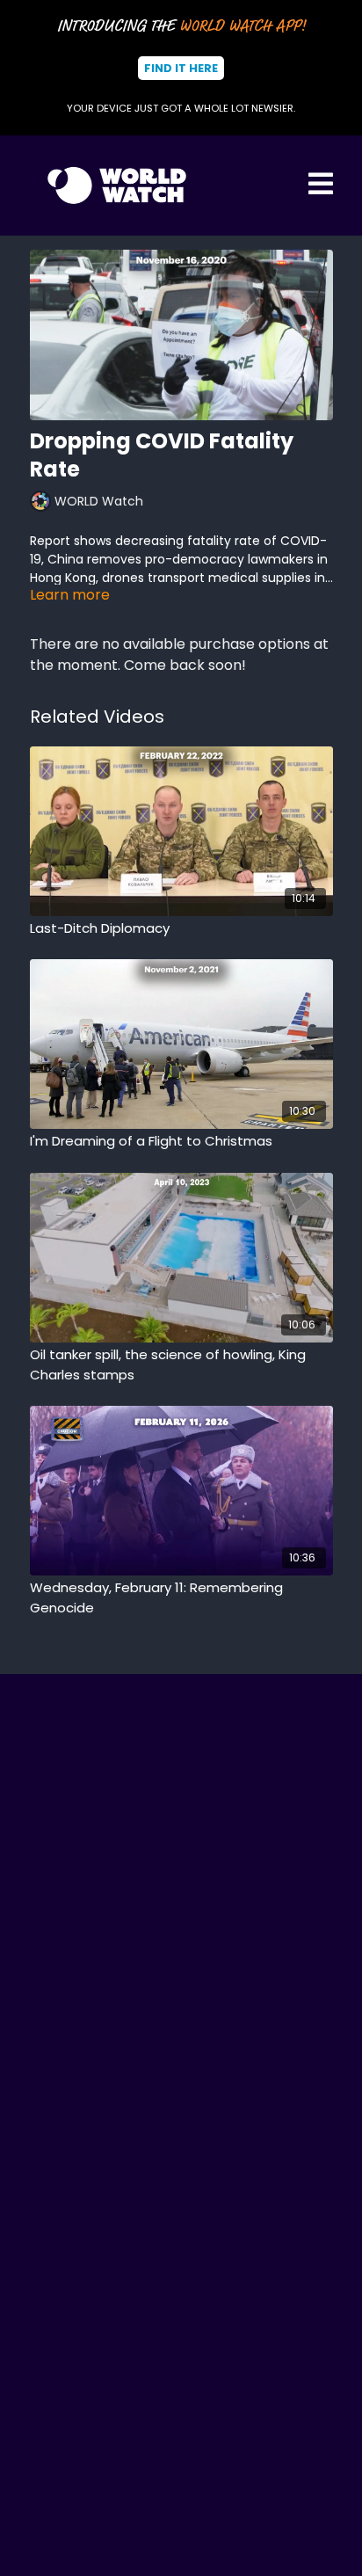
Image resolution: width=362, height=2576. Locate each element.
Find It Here (181, 68)
